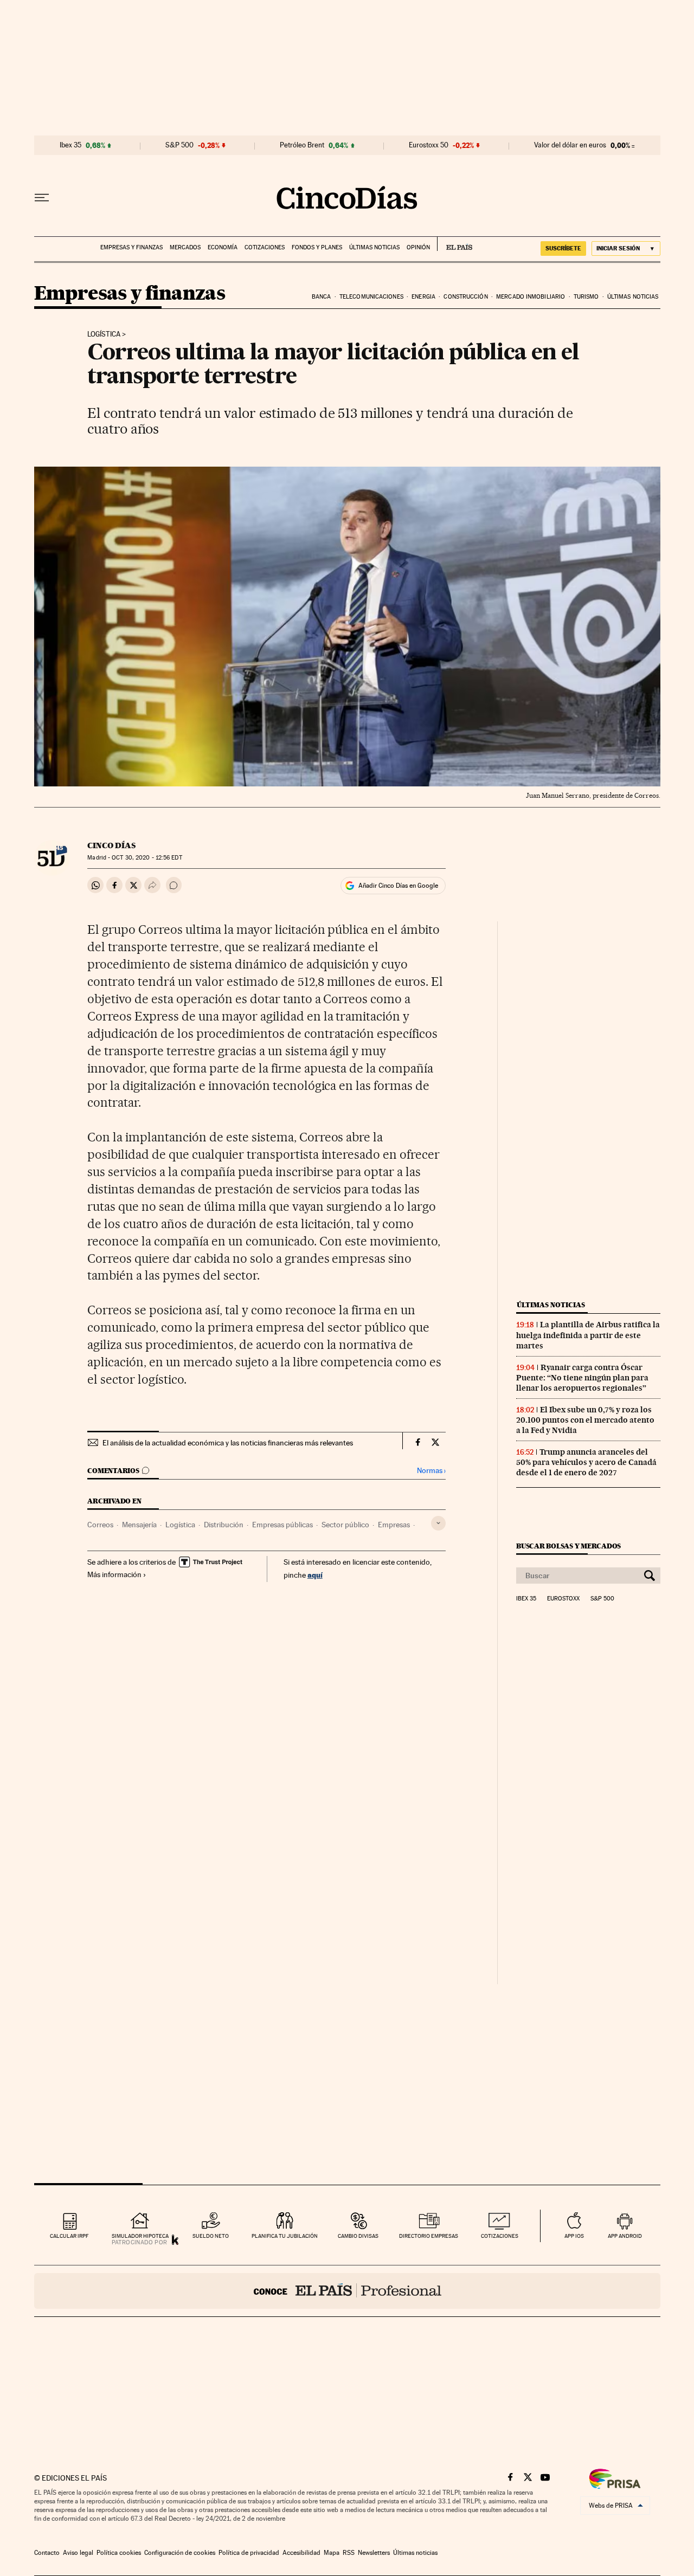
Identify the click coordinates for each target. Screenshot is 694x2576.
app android (625, 2236)
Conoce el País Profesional (347, 2291)
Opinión (418, 247)
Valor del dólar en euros (570, 145)
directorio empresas (429, 2236)
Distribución (224, 1525)
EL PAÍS (455, 244)
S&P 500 (179, 145)
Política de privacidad (249, 2553)
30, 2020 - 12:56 (147, 858)
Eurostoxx (563, 1599)
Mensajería (139, 1525)
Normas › (431, 1471)
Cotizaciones (265, 247)
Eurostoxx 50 (429, 145)
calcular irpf (69, 2236)
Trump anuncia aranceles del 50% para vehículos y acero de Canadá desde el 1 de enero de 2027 (586, 1462)
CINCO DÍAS (111, 845)
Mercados (185, 247)
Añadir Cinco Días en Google (398, 886)
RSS (349, 2553)
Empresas (394, 1525)
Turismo (586, 297)
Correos (100, 1525)
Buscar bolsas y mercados (568, 1546)
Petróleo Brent (302, 145)
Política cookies (119, 2553)
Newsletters (374, 2553)
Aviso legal (78, 2553)
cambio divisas (358, 2236)
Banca (322, 297)
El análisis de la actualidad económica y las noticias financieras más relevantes (228, 1443)
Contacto (47, 2553)
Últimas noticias (374, 247)
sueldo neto (211, 2236)
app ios (574, 2236)
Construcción (465, 297)
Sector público (345, 1525)
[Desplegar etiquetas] (438, 1523)
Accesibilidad (301, 2553)
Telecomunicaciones (371, 297)
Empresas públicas (282, 1525)
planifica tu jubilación (285, 2236)
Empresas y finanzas (131, 247)
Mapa (332, 2553)
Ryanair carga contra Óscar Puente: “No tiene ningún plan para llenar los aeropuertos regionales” (582, 1378)
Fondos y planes (317, 247)
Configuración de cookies (180, 2553)
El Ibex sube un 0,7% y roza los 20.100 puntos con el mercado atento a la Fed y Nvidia (585, 1420)
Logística (104, 334)
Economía (223, 247)
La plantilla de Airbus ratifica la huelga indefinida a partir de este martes (588, 1335)
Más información (114, 1574)
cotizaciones (500, 2236)
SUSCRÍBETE (563, 248)
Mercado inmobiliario (531, 297)
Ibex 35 (70, 145)
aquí (315, 1575)
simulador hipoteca (140, 2236)
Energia (423, 297)
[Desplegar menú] (42, 198)
